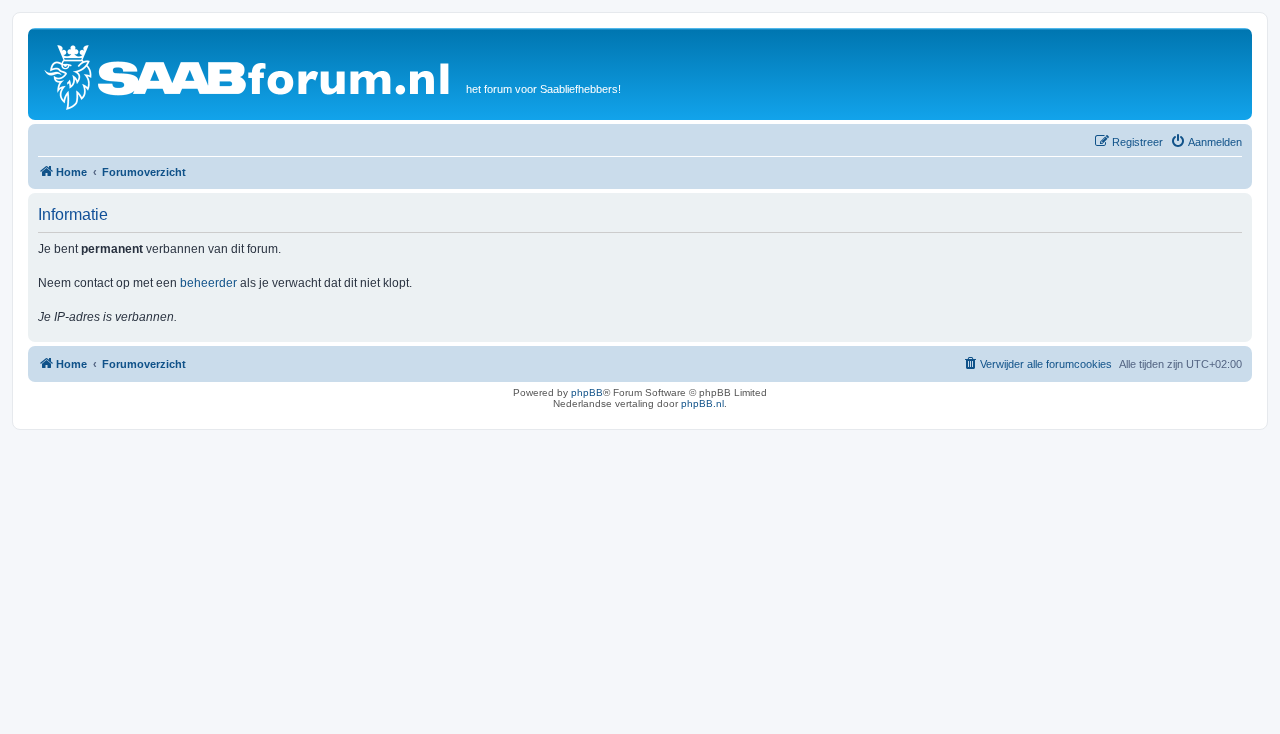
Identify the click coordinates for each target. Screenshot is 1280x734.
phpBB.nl (702, 403)
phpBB (587, 392)
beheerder (208, 283)
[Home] (249, 74)
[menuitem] (1206, 142)
